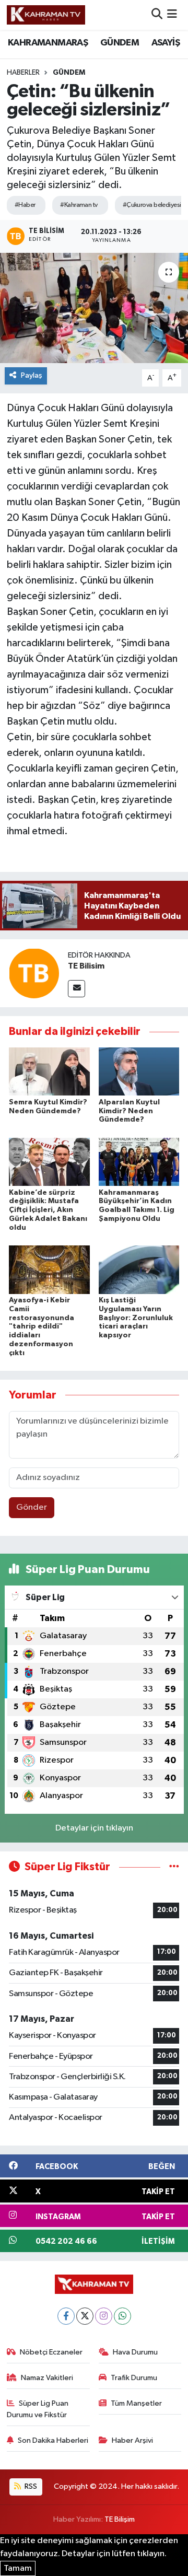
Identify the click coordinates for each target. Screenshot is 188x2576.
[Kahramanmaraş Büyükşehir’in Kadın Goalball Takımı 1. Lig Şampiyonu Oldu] (139, 1162)
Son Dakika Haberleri (53, 2440)
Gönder (32, 1507)
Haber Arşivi (132, 2440)
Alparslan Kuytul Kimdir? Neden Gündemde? (129, 1111)
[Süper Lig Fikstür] (174, 1867)
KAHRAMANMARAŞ (48, 43)
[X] (85, 2316)
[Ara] (157, 15)
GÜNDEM (120, 43)
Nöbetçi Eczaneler (51, 2352)
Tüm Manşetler (136, 2403)
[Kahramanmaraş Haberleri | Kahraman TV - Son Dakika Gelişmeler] (46, 15)
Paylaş (32, 375)
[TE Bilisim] (34, 973)
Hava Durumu (135, 2352)
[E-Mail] (77, 989)
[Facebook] (66, 2316)
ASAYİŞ (166, 43)
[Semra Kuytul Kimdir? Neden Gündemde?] (49, 1071)
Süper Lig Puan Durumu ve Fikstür (38, 2409)
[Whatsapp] (122, 2316)
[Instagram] (104, 2316)
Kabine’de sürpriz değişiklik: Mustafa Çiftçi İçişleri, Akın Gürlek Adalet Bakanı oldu (48, 1210)
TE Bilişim (120, 2519)
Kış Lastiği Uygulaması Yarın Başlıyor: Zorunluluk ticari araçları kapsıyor (136, 1318)
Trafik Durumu (134, 2378)
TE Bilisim (86, 966)
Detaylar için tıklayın (94, 1828)
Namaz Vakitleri (47, 2378)
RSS (30, 2486)
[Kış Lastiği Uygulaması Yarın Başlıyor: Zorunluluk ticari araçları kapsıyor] (139, 1269)
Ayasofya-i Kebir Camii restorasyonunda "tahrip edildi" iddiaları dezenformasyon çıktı (42, 1327)
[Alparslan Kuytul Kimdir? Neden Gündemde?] (139, 1071)
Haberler (23, 73)
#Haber (25, 205)
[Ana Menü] (172, 15)
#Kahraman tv (79, 205)
